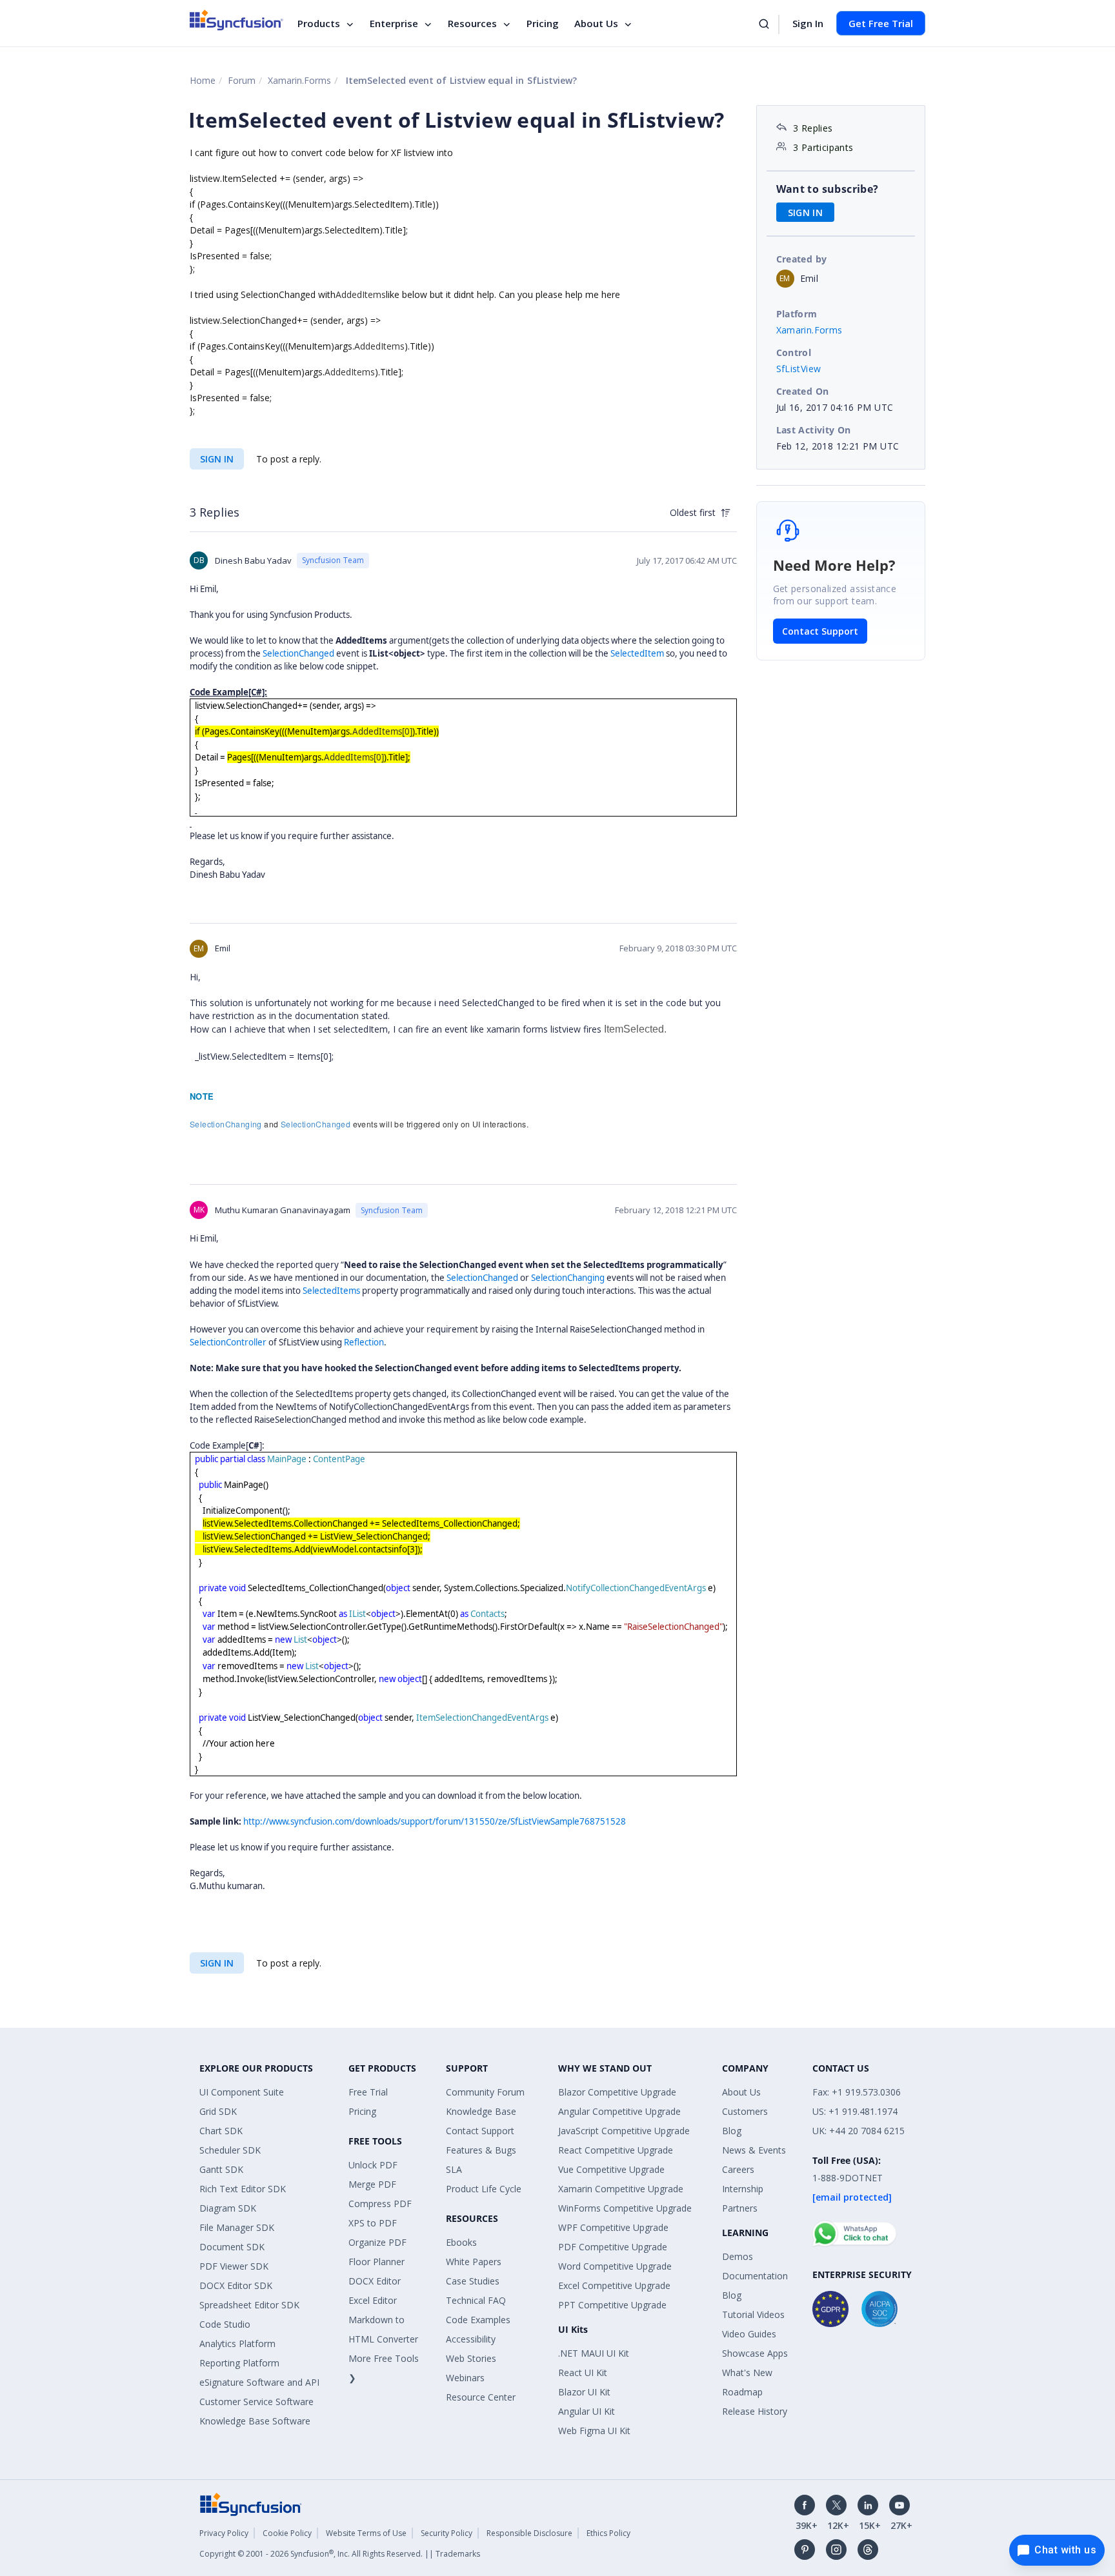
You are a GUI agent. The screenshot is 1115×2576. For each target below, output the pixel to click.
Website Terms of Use (366, 2533)
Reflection (364, 1342)
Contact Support (820, 631)
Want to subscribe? (828, 189)
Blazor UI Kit (584, 2392)
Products (319, 23)
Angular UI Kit (587, 2411)
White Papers (474, 2262)
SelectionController (228, 1342)
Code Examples (478, 2320)
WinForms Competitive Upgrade (625, 2208)
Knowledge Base (481, 2111)
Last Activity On (814, 430)
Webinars (465, 2378)
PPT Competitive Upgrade (612, 2305)
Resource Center (481, 2397)
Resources (472, 23)
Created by (802, 259)
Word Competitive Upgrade (615, 2266)
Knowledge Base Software (255, 2421)
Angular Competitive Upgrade (619, 2111)
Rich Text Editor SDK (243, 2189)
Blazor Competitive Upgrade (617, 2092)
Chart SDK (221, 2131)
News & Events (754, 2150)
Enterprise (394, 23)
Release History (755, 2411)
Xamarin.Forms (299, 80)
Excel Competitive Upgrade (614, 2285)
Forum (242, 80)
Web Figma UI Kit (594, 2431)
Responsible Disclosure (529, 2533)
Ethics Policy (608, 2533)
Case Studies (473, 2281)
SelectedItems (331, 1291)
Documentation (755, 2276)
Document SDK (232, 2247)
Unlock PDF (373, 2165)
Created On (803, 391)
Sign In (808, 23)
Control (794, 352)
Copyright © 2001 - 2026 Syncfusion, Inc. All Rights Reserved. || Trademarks (340, 2554)
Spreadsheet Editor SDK (249, 2305)
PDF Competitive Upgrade (613, 2247)
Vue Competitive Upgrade (611, 2169)
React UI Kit (583, 2373)
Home (203, 80)
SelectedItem (637, 653)
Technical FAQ (476, 2300)
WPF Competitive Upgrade (613, 2227)
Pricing (543, 23)
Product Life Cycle (484, 2189)
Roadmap (742, 2392)
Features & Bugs (481, 2150)
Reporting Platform (239, 2363)
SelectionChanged (298, 653)
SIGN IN (217, 459)
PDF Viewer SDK (234, 2266)
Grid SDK (218, 2111)
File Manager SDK (237, 2227)
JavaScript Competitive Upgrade (624, 2131)
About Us (596, 23)
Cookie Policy (287, 2533)
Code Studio (225, 2324)
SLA (454, 2169)
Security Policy (447, 2533)
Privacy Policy (224, 2533)
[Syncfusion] (251, 2503)
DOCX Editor (375, 2281)
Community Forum (485, 2092)
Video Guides (749, 2334)
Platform (797, 314)
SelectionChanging (226, 1124)
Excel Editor (373, 2300)
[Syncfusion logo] (236, 20)
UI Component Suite (242, 2092)
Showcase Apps (755, 2353)
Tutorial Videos (753, 2314)
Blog (732, 2131)
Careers (738, 2169)
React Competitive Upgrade (616, 2150)
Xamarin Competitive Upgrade (621, 2189)
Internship (743, 2189)
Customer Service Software (256, 2402)
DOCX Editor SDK (236, 2285)
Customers (745, 2111)
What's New (747, 2373)
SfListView (799, 369)
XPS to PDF (373, 2223)
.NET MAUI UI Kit (594, 2353)
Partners (740, 2208)
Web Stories (471, 2358)
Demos (738, 2256)
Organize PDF (377, 2242)
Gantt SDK (221, 2169)
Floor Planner (377, 2262)
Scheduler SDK (230, 2150)
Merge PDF (372, 2184)
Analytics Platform (237, 2343)
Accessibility (471, 2339)
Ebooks (461, 2242)
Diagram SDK (228, 2208)
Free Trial (368, 2092)
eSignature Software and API (259, 2382)
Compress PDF (380, 2204)
